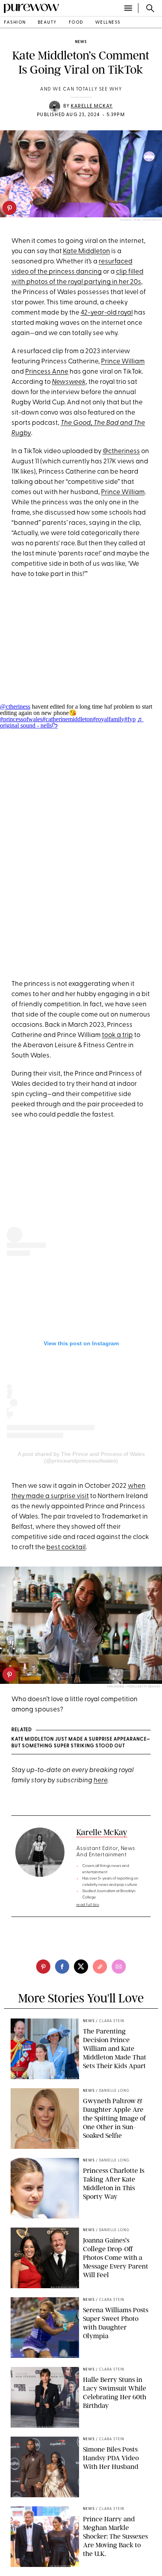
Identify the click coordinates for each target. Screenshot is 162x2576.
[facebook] (62, 1967)
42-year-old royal (107, 313)
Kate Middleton (87, 251)
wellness (108, 23)
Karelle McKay (92, 106)
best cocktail (66, 1547)
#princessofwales (21, 719)
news (81, 42)
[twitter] (81, 1967)
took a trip (117, 1035)
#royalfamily (109, 719)
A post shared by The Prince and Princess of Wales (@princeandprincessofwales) (81, 1457)
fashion (15, 23)
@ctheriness (121, 451)
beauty (47, 23)
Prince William (123, 362)
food (76, 23)
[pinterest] (9, 208)
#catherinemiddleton (68, 719)
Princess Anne (47, 372)
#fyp (130, 719)
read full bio (88, 1905)
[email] (119, 1967)
